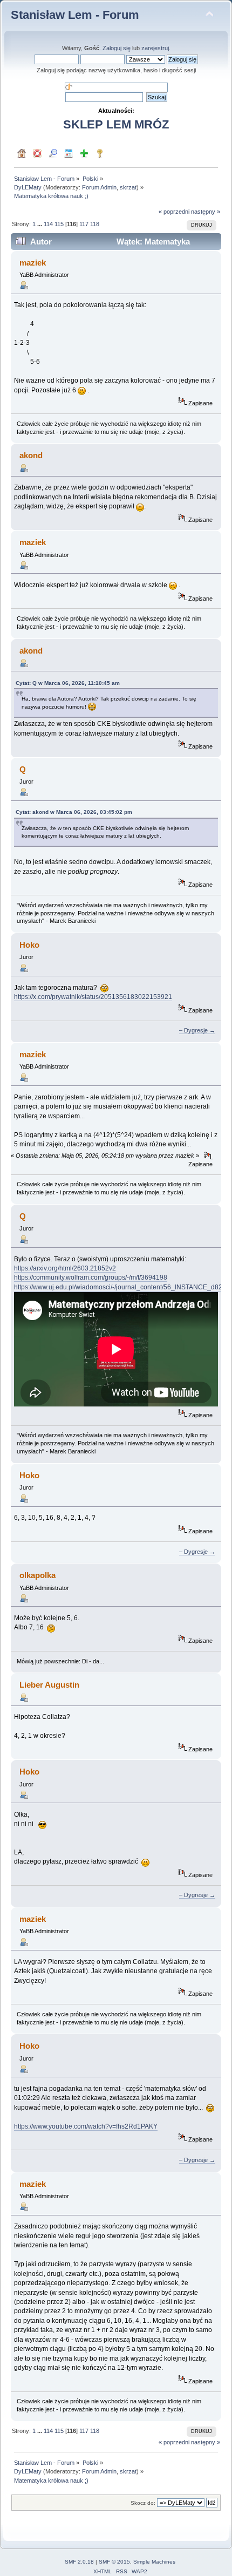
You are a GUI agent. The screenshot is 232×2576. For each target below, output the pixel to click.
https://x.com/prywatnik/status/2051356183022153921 (93, 997)
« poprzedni (174, 212)
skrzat (128, 187)
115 (59, 224)
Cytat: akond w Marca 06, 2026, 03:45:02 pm (74, 812)
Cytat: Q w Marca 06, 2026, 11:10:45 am (68, 683)
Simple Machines (154, 2562)
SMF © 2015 (114, 2562)
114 (48, 224)
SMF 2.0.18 (79, 2562)
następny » (206, 212)
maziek (33, 263)
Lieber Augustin (49, 1685)
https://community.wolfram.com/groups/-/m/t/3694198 (91, 1277)
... (40, 224)
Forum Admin (99, 187)
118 (95, 224)
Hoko (29, 945)
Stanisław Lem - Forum (75, 15)
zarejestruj (155, 48)
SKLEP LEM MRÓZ (116, 124)
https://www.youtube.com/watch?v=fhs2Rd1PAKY (86, 2126)
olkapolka (37, 1575)
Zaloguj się (117, 48)
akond (31, 455)
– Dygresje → (197, 1030)
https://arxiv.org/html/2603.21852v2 (65, 1268)
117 (84, 224)
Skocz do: (143, 2503)
